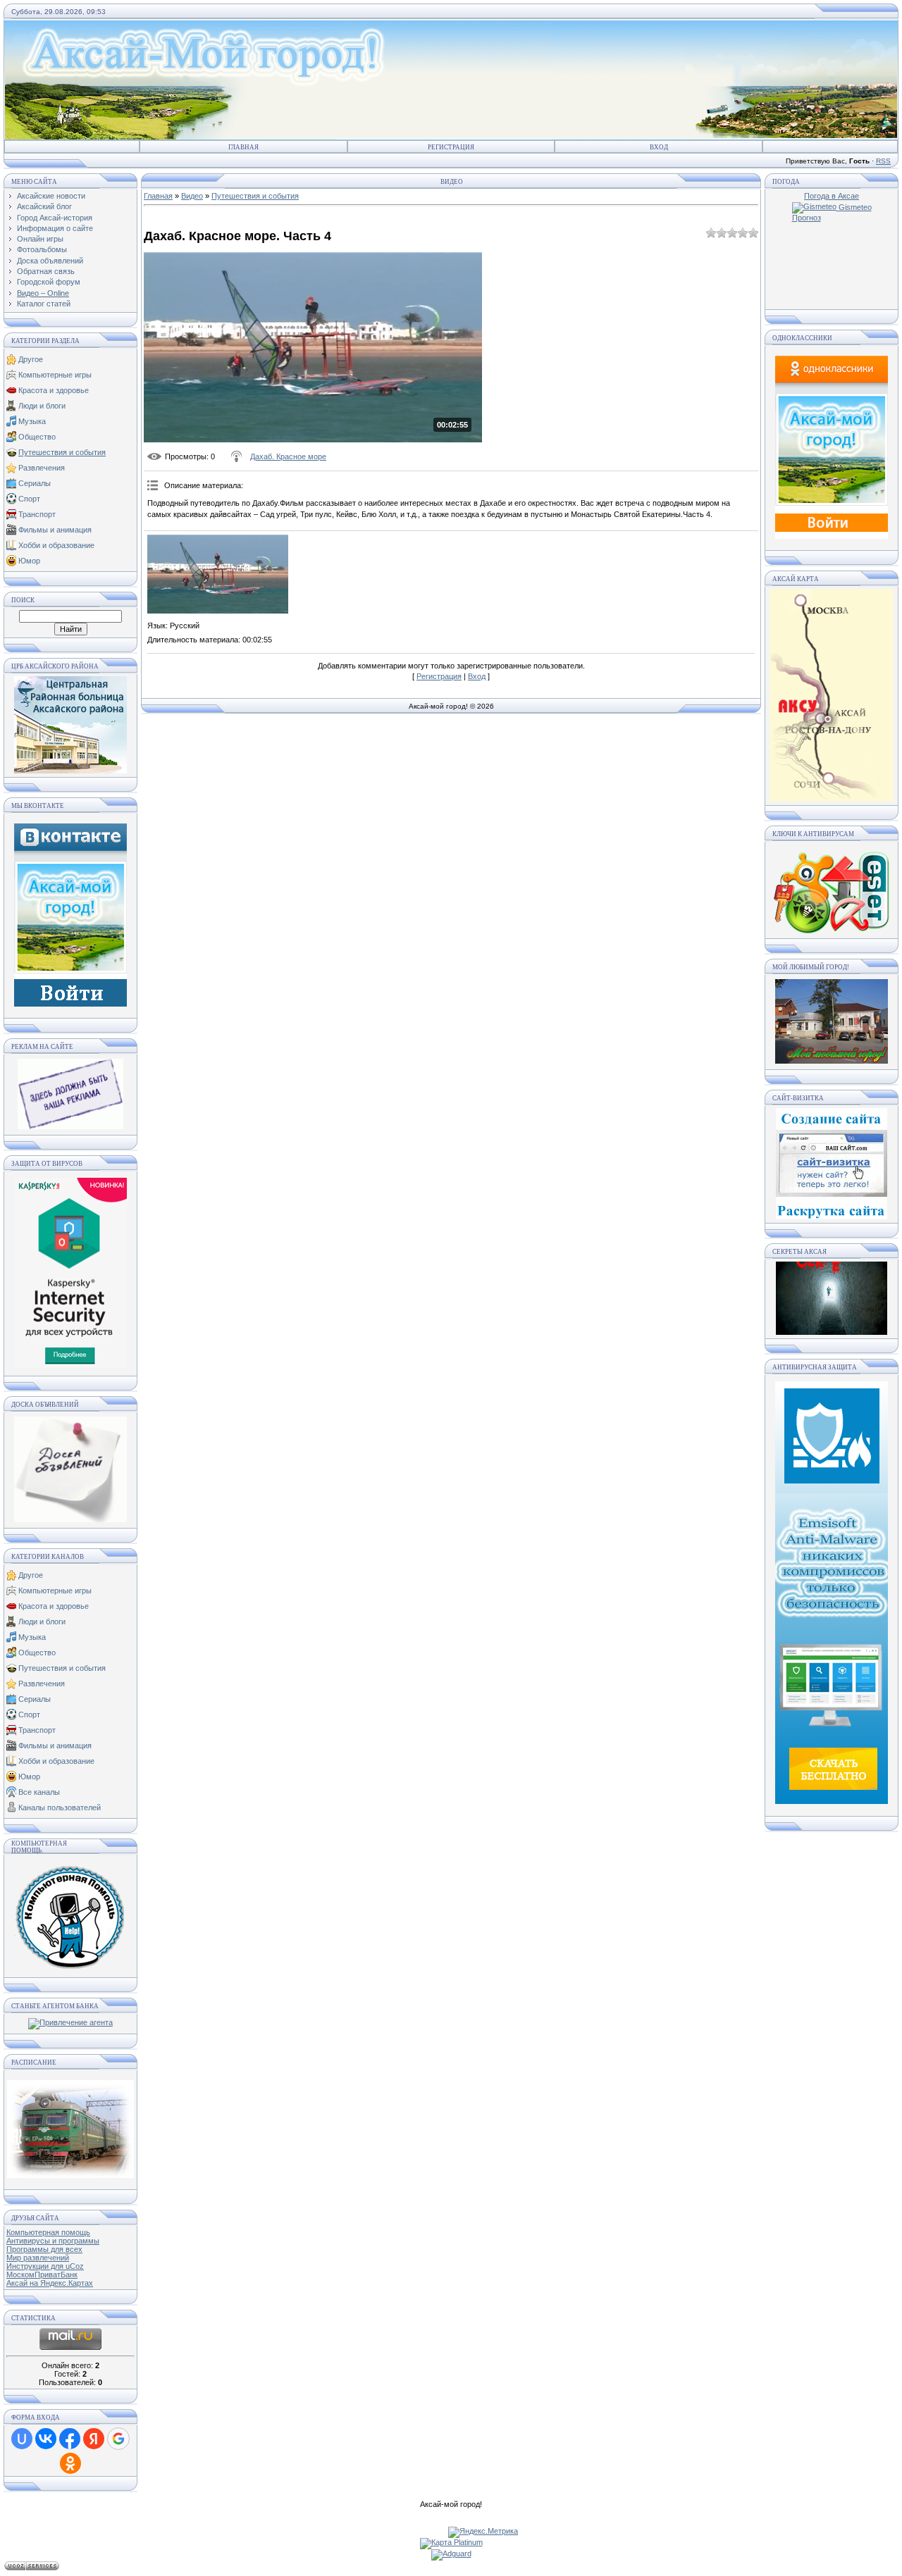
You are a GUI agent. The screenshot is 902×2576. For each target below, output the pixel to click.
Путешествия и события (62, 452)
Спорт (29, 499)
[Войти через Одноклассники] (70, 2463)
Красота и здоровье (54, 390)
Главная (243, 147)
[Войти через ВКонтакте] (46, 2439)
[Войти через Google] (118, 2439)
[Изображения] (218, 574)
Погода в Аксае (832, 196)
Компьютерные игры (55, 375)
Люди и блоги (42, 406)
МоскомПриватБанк (42, 2275)
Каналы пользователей (60, 1807)
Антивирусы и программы (53, 2241)
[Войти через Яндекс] (94, 2439)
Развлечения (42, 468)
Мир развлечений (38, 2258)
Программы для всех (44, 2249)
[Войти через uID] (22, 2439)
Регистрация (451, 147)
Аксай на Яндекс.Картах (50, 2283)
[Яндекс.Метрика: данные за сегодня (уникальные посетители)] (483, 2532)
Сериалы (35, 483)
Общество (37, 437)
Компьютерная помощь (48, 2232)
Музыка (32, 421)
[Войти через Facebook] (70, 2439)
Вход (659, 147)
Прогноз (807, 218)
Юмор (29, 561)
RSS (883, 161)
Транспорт (37, 514)
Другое (31, 359)
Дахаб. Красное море (288, 456)
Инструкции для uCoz (45, 2266)
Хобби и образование (56, 545)
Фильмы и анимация (55, 530)
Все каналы (39, 1792)
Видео (192, 196)
